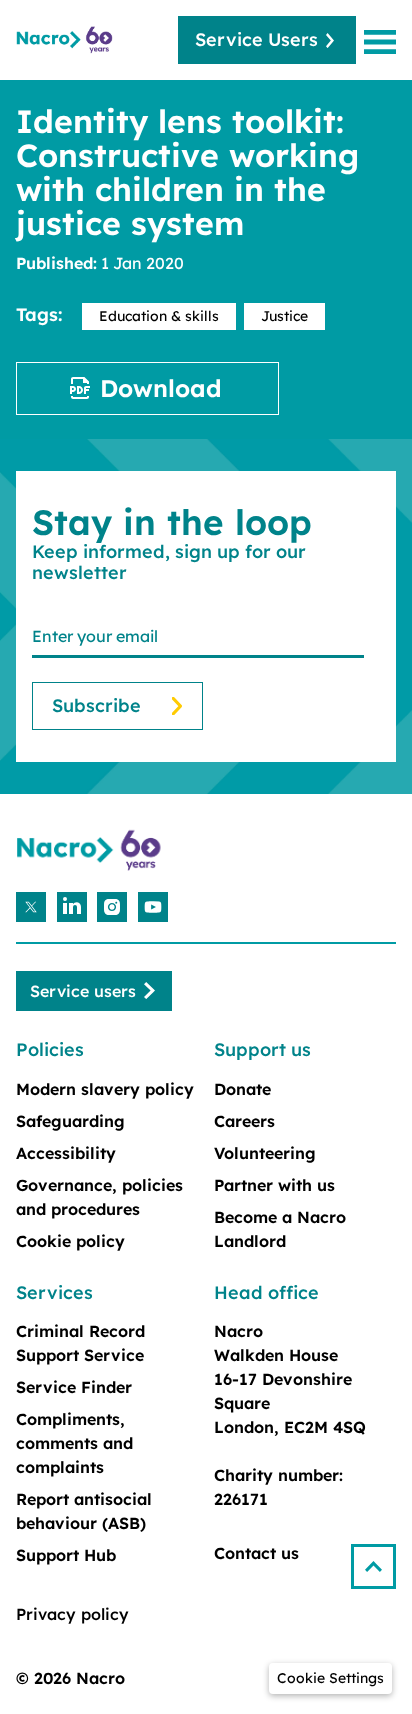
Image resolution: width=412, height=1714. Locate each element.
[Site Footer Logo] (91, 850)
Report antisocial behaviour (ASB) (84, 1511)
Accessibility (66, 1153)
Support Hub (66, 1555)
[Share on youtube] (153, 907)
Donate (242, 1089)
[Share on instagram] (112, 907)
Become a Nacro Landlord (280, 1229)
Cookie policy (70, 1241)
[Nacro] (66, 40)
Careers (244, 1121)
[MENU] (384, 41)
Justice (284, 316)
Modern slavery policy (105, 1089)
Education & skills (159, 316)
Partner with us (274, 1185)
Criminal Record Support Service (80, 1343)
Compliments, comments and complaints (74, 1443)
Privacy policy (72, 1614)
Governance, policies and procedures (99, 1197)
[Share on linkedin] (72, 907)
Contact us (256, 1553)
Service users (83, 991)
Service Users (256, 39)
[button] (381, 1558)
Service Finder (74, 1387)
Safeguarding (70, 1121)
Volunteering (265, 1153)
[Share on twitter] (31, 907)
